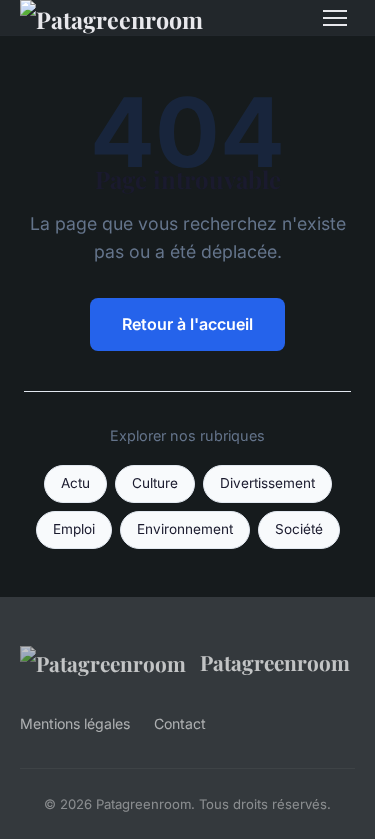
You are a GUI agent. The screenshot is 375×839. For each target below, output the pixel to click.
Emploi (74, 529)
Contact (180, 723)
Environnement (185, 529)
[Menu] (335, 18)
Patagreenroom (275, 662)
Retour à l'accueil (187, 324)
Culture (155, 483)
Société (299, 529)
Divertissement (267, 483)
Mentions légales (75, 723)
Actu (75, 483)
